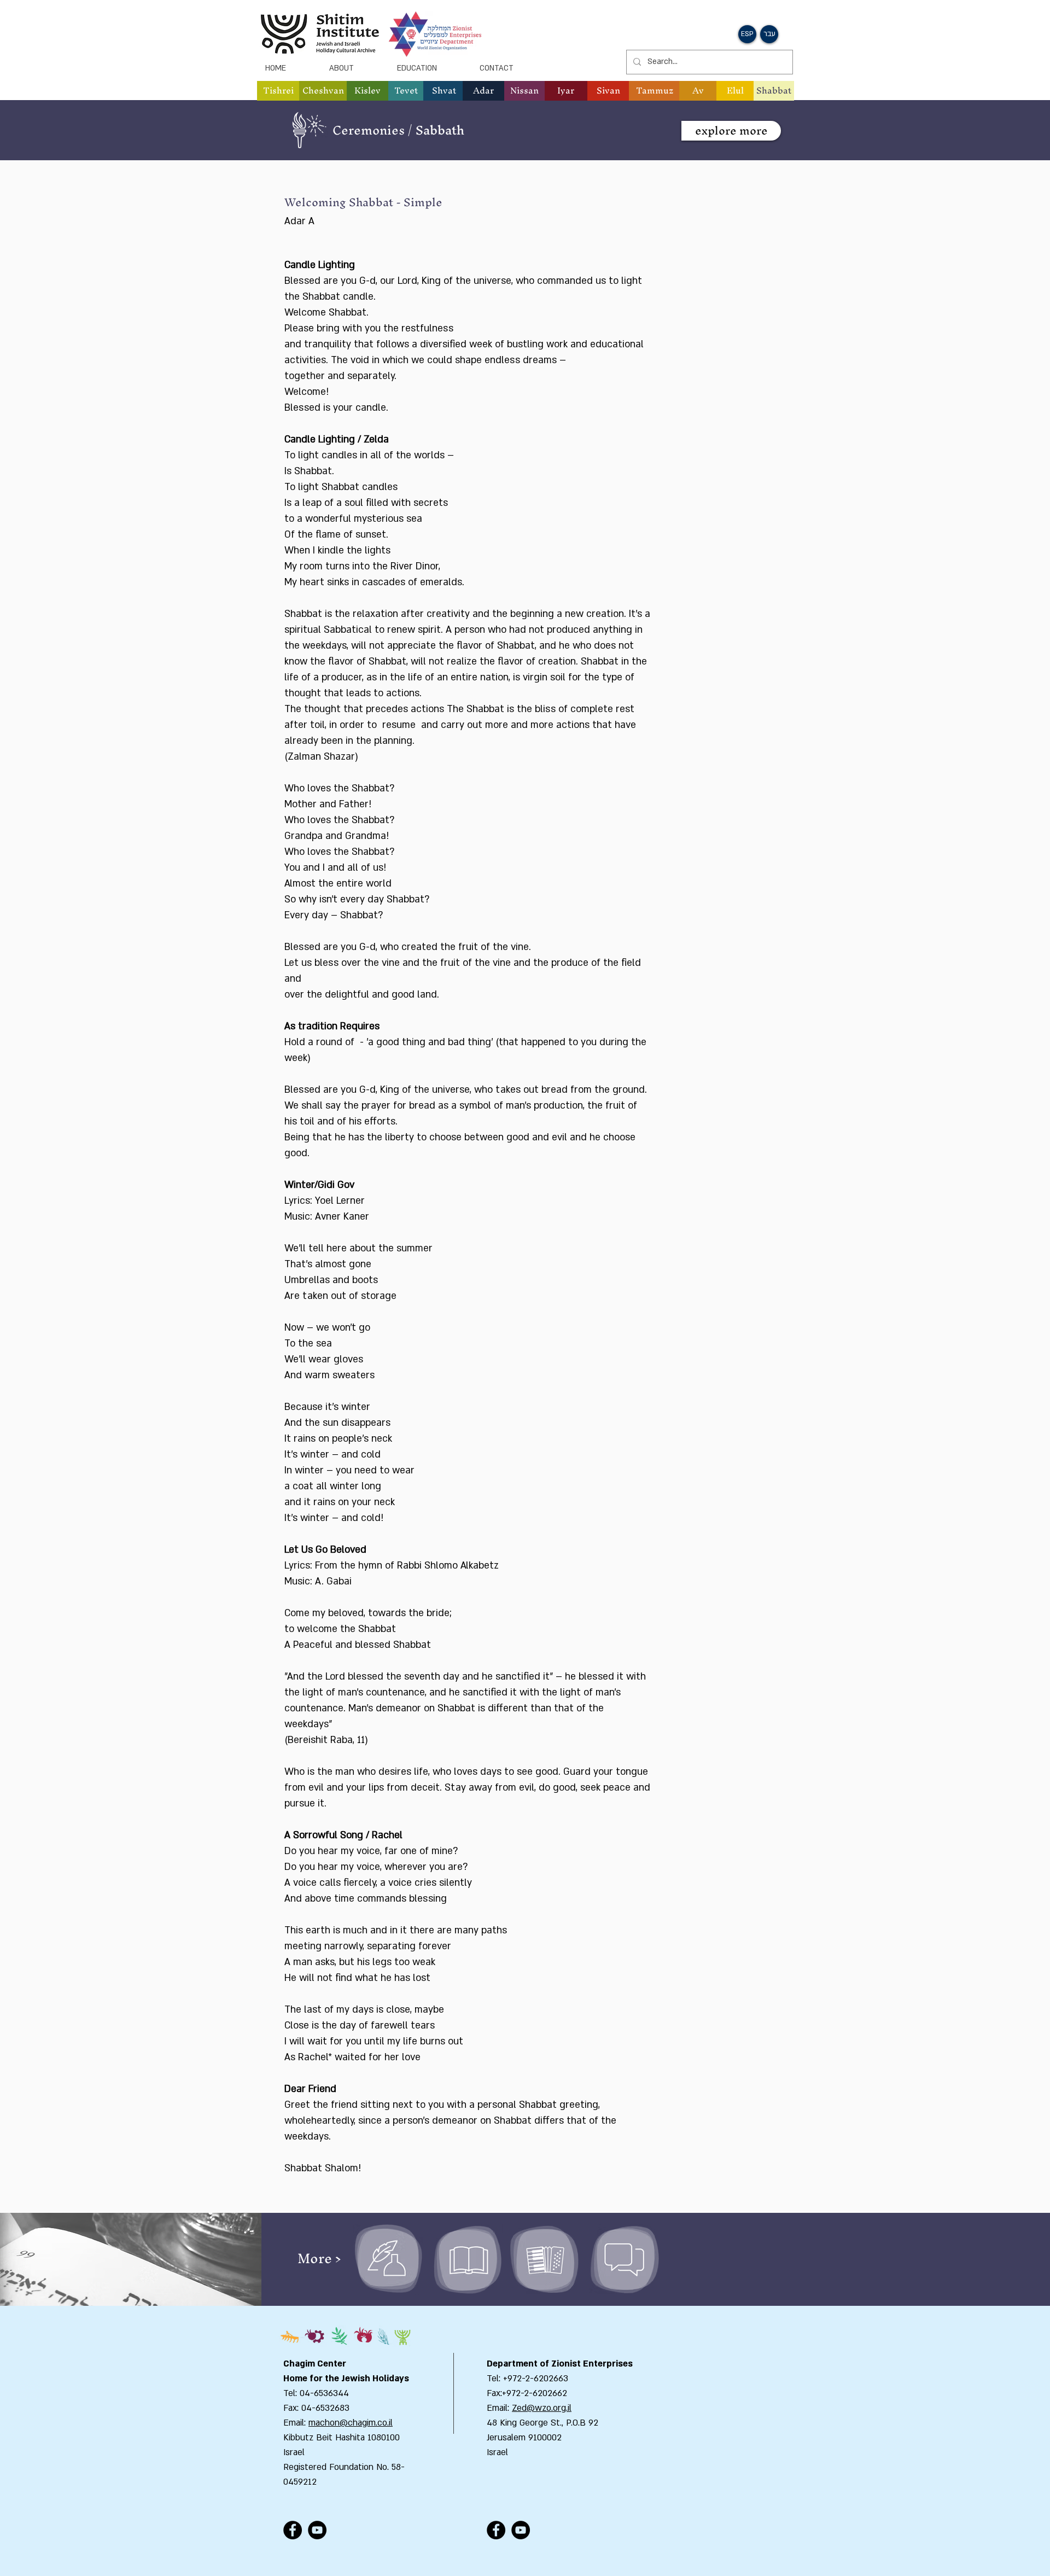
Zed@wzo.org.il (542, 2408)
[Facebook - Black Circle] (293, 2530)
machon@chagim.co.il (351, 2423)
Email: (499, 2408)
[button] (323, 91)
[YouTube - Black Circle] (317, 2530)
